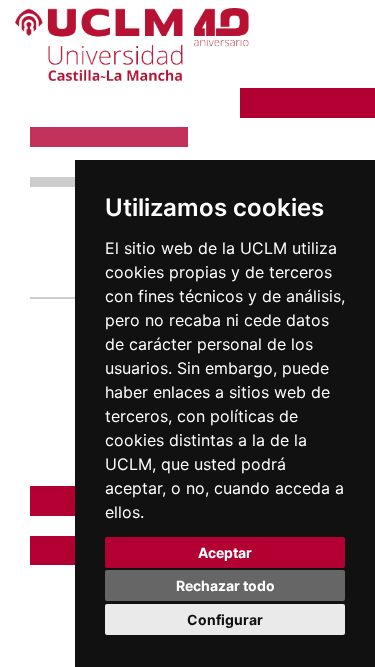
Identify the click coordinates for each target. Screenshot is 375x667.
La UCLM (298, 101)
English (322, 41)
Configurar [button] (225, 619)
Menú (308, 72)
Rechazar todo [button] (225, 585)
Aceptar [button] (225, 552)
